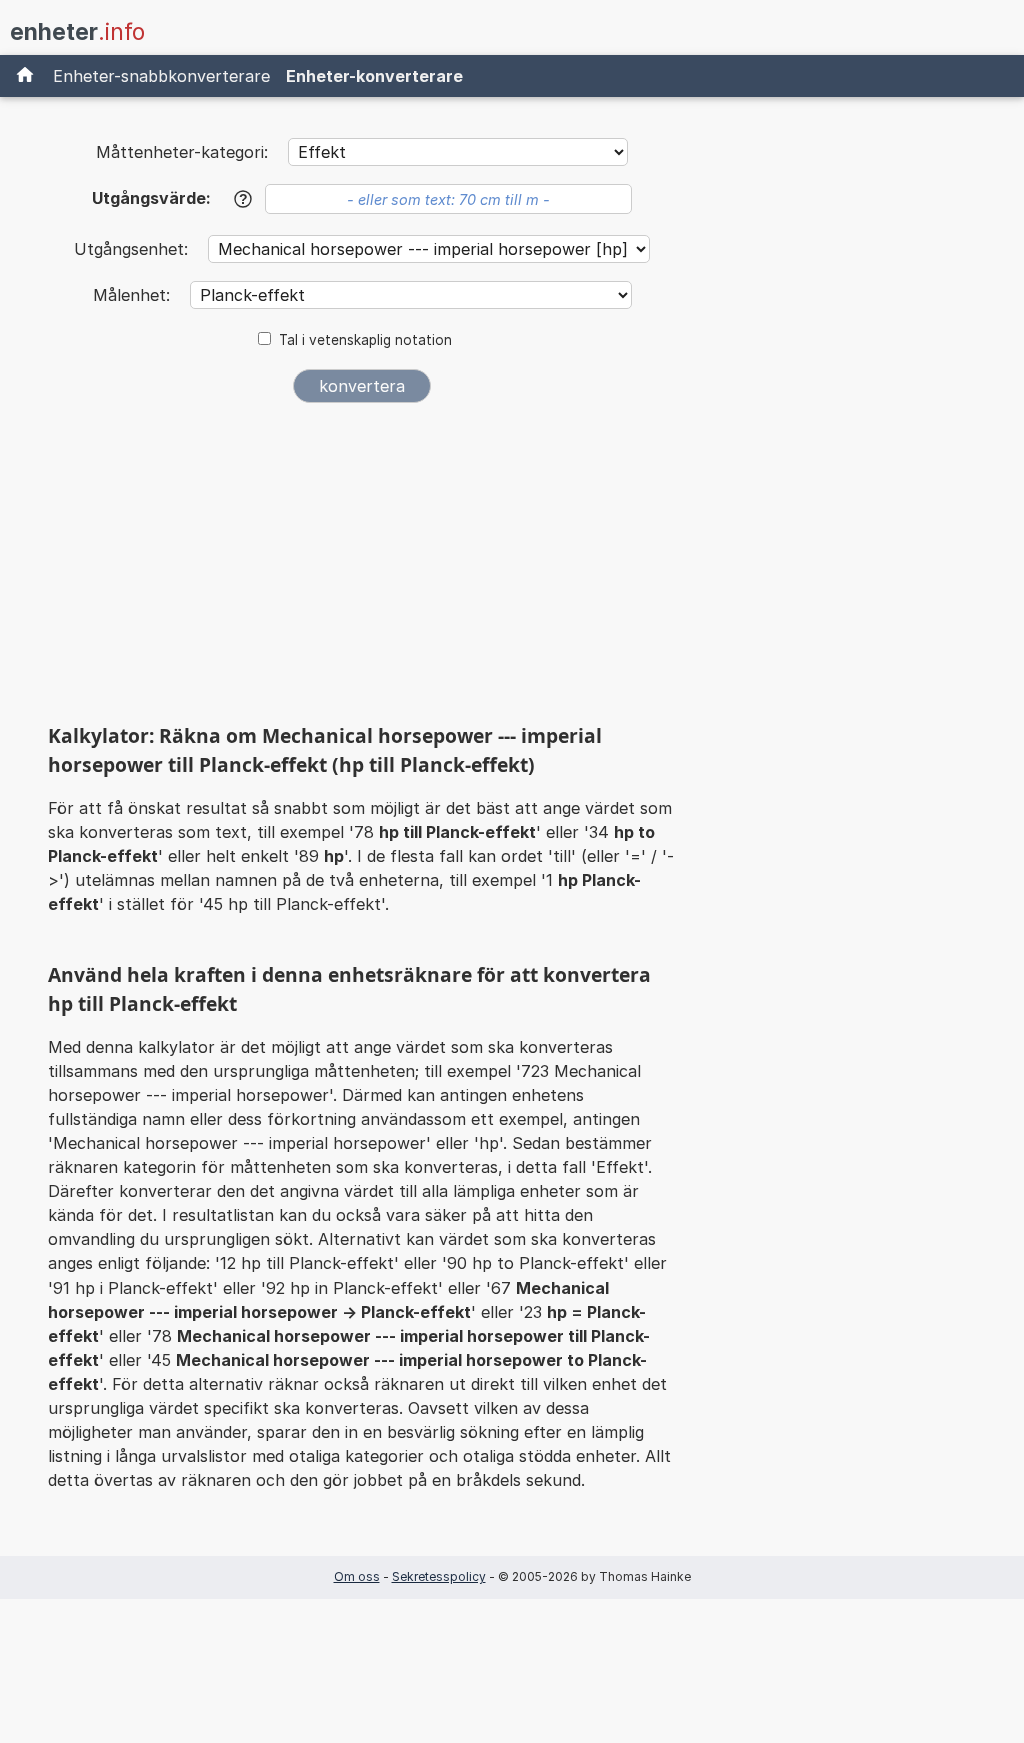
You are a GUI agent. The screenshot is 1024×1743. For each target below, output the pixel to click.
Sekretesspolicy (439, 1576)
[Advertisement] (362, 568)
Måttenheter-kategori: (182, 152)
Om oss (357, 1576)
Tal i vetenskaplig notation (365, 340)
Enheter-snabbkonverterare (161, 76)
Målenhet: (134, 295)
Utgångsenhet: (133, 249)
